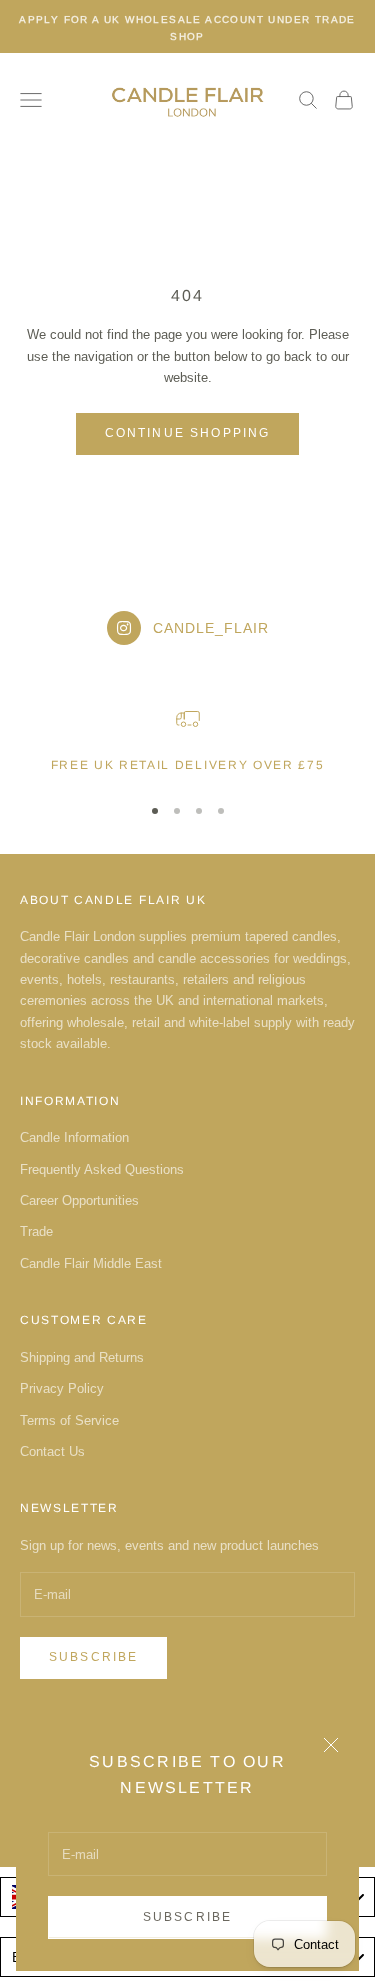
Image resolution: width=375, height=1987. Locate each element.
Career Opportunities (79, 1200)
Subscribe (187, 1917)
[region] (187, 741)
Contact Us (52, 1451)
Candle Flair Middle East (91, 1263)
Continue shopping (188, 433)
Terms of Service (69, 1420)
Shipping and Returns (82, 1357)
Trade (36, 1231)
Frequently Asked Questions (102, 1169)
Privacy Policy (62, 1388)
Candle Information (74, 1137)
